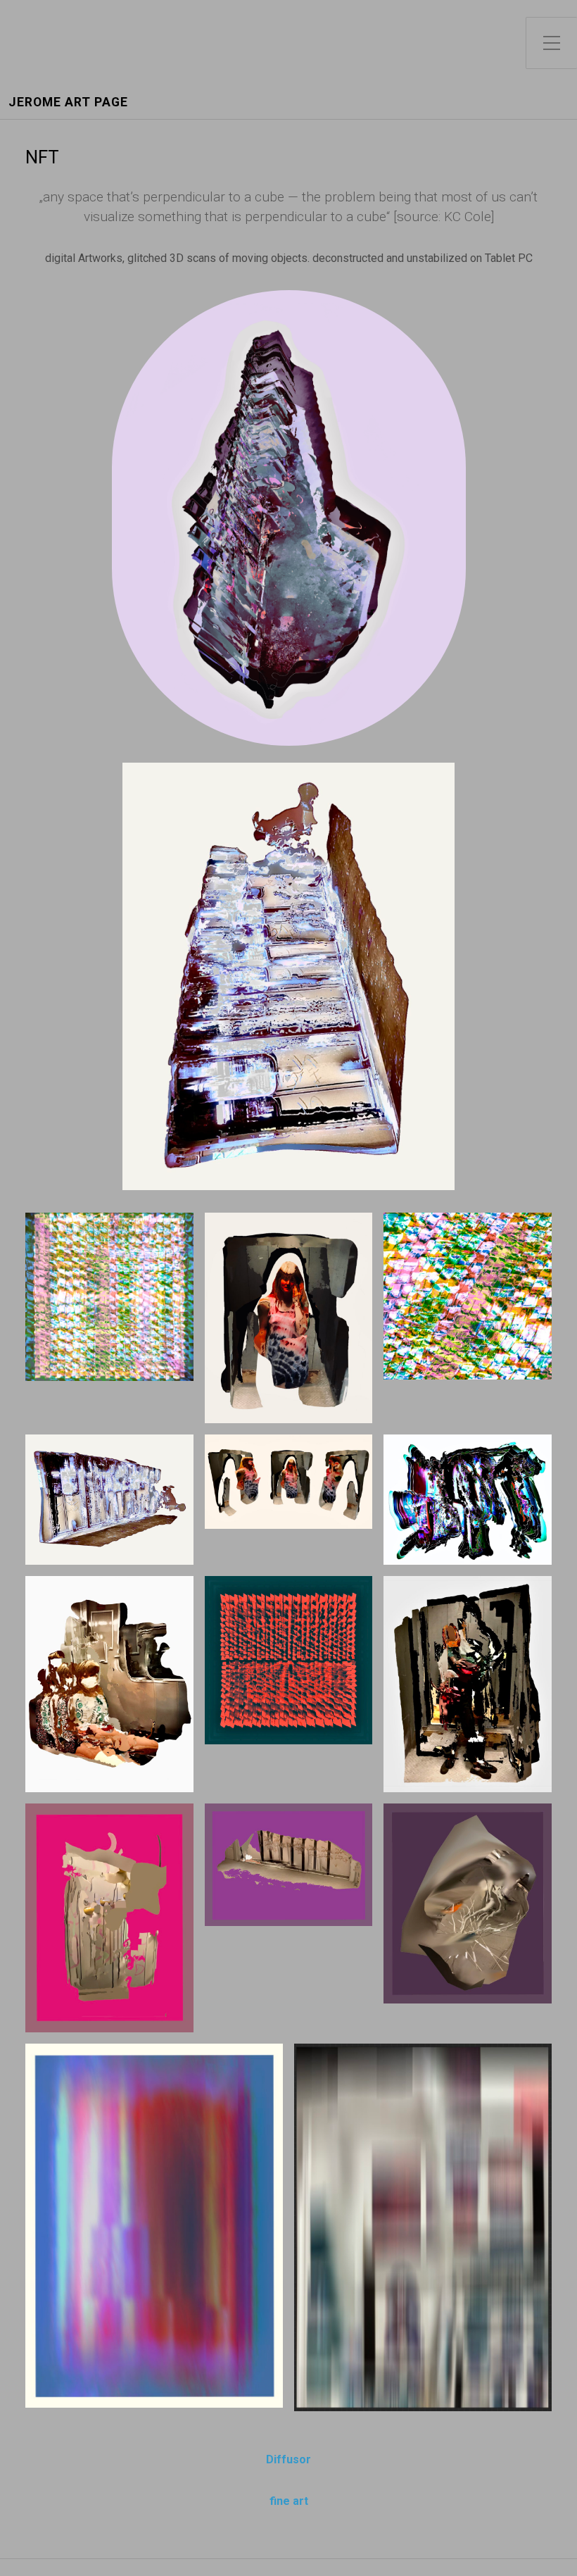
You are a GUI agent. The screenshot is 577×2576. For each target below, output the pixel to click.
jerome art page (68, 102)
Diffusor (288, 2459)
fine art (289, 2501)
